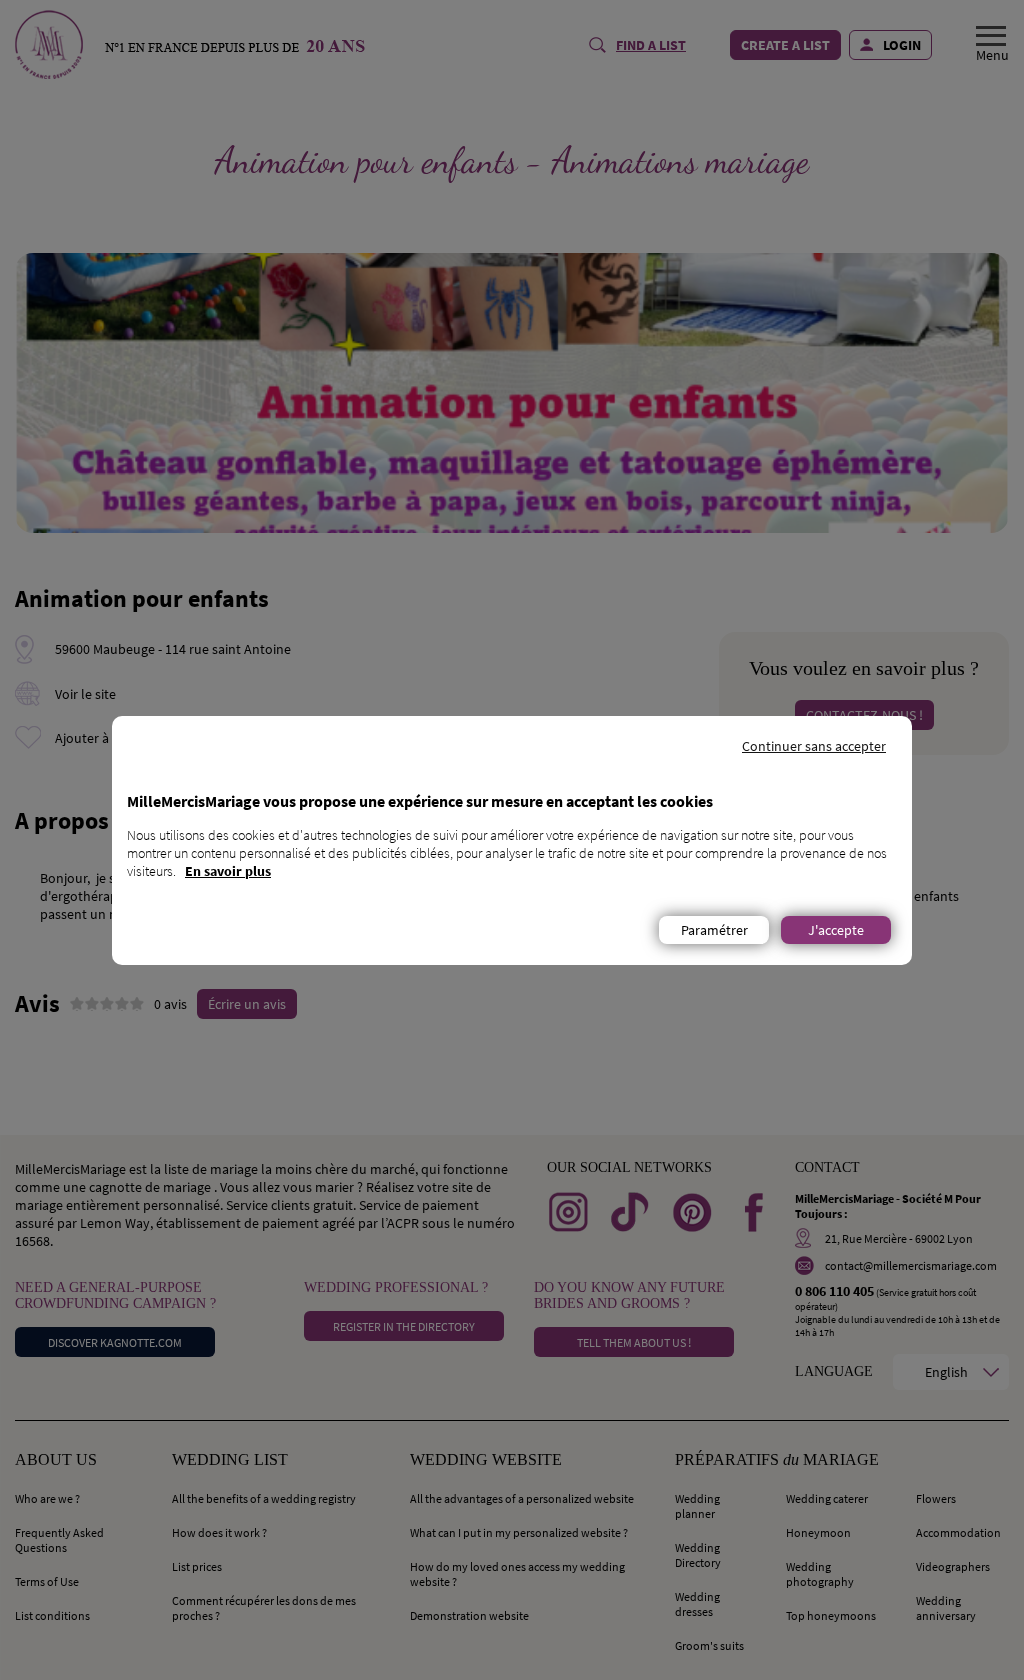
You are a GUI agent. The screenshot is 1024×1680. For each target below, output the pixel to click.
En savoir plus (228, 871)
